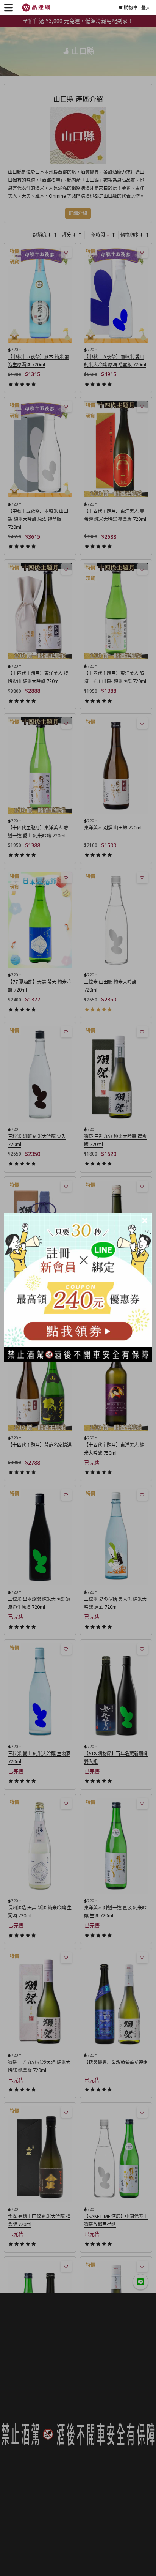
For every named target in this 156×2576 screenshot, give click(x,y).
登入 (146, 8)
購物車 (131, 8)
